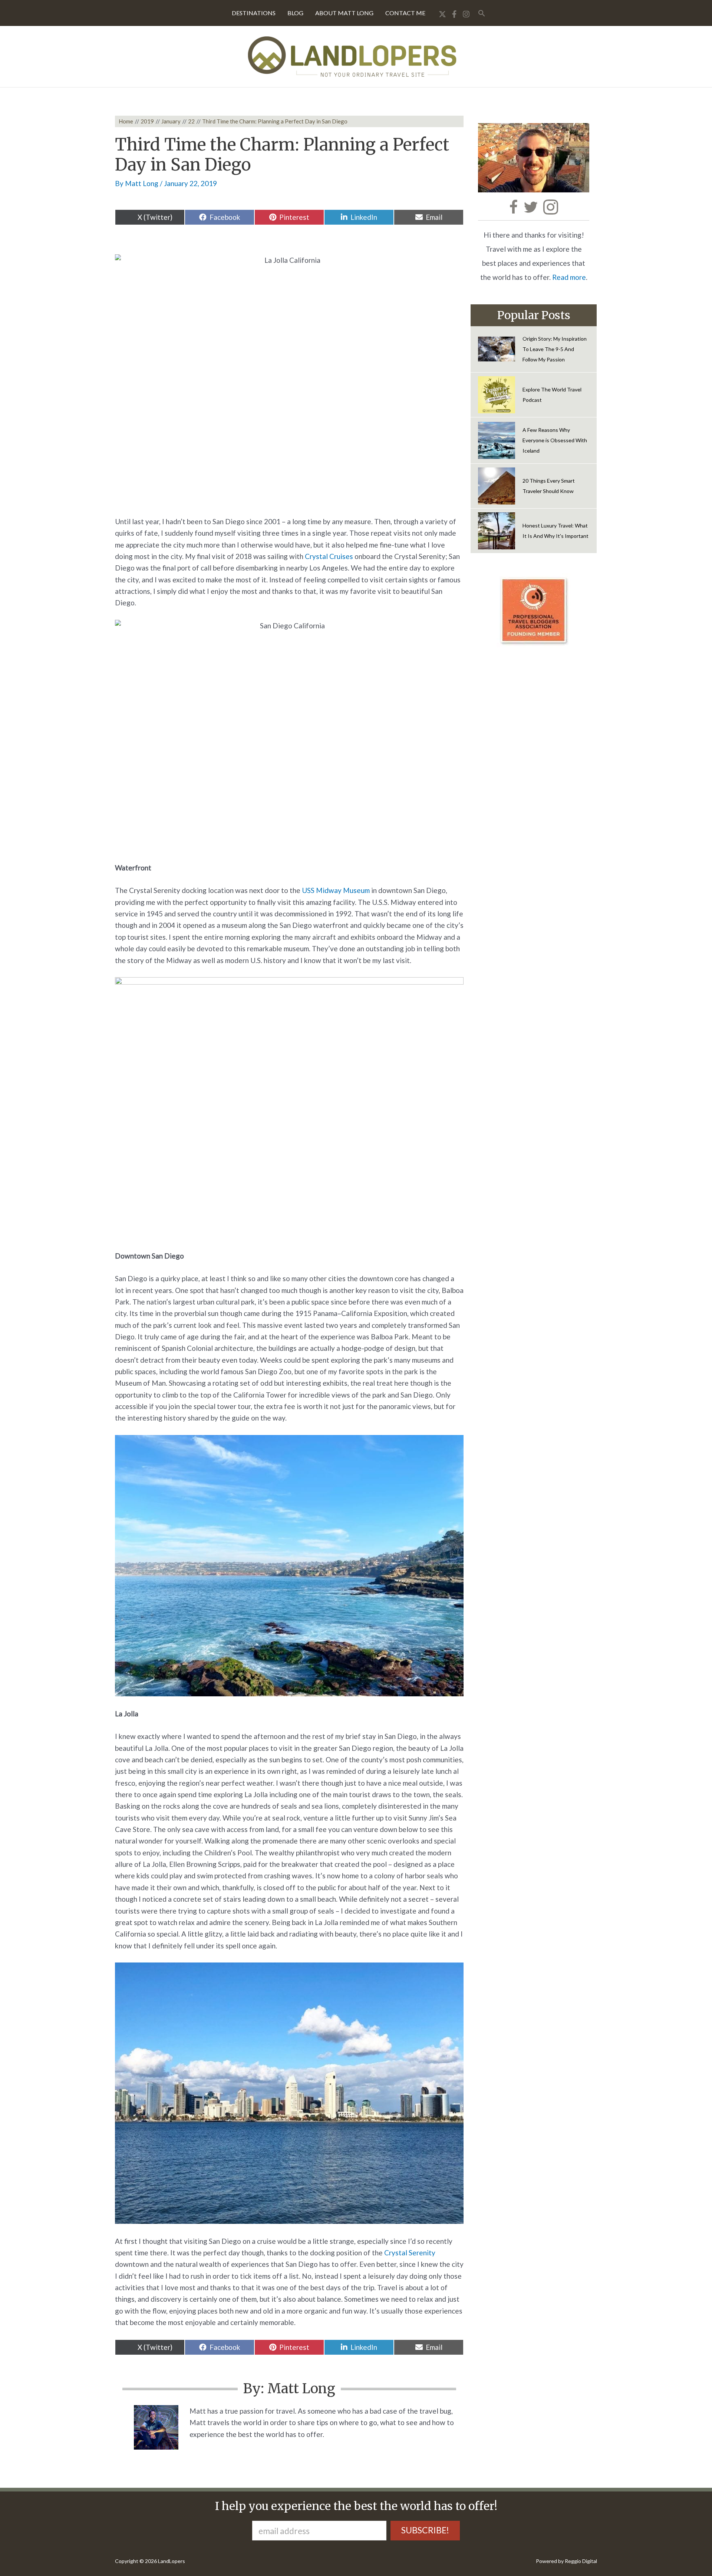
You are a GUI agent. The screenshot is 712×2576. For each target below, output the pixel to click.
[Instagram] (466, 14)
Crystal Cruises (329, 556)
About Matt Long (344, 13)
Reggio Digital (581, 2561)
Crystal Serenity (410, 2253)
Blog (295, 13)
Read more (569, 277)
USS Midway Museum (336, 890)
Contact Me (405, 13)
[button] (482, 13)
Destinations (254, 13)
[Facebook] (454, 14)
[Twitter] (442, 14)
